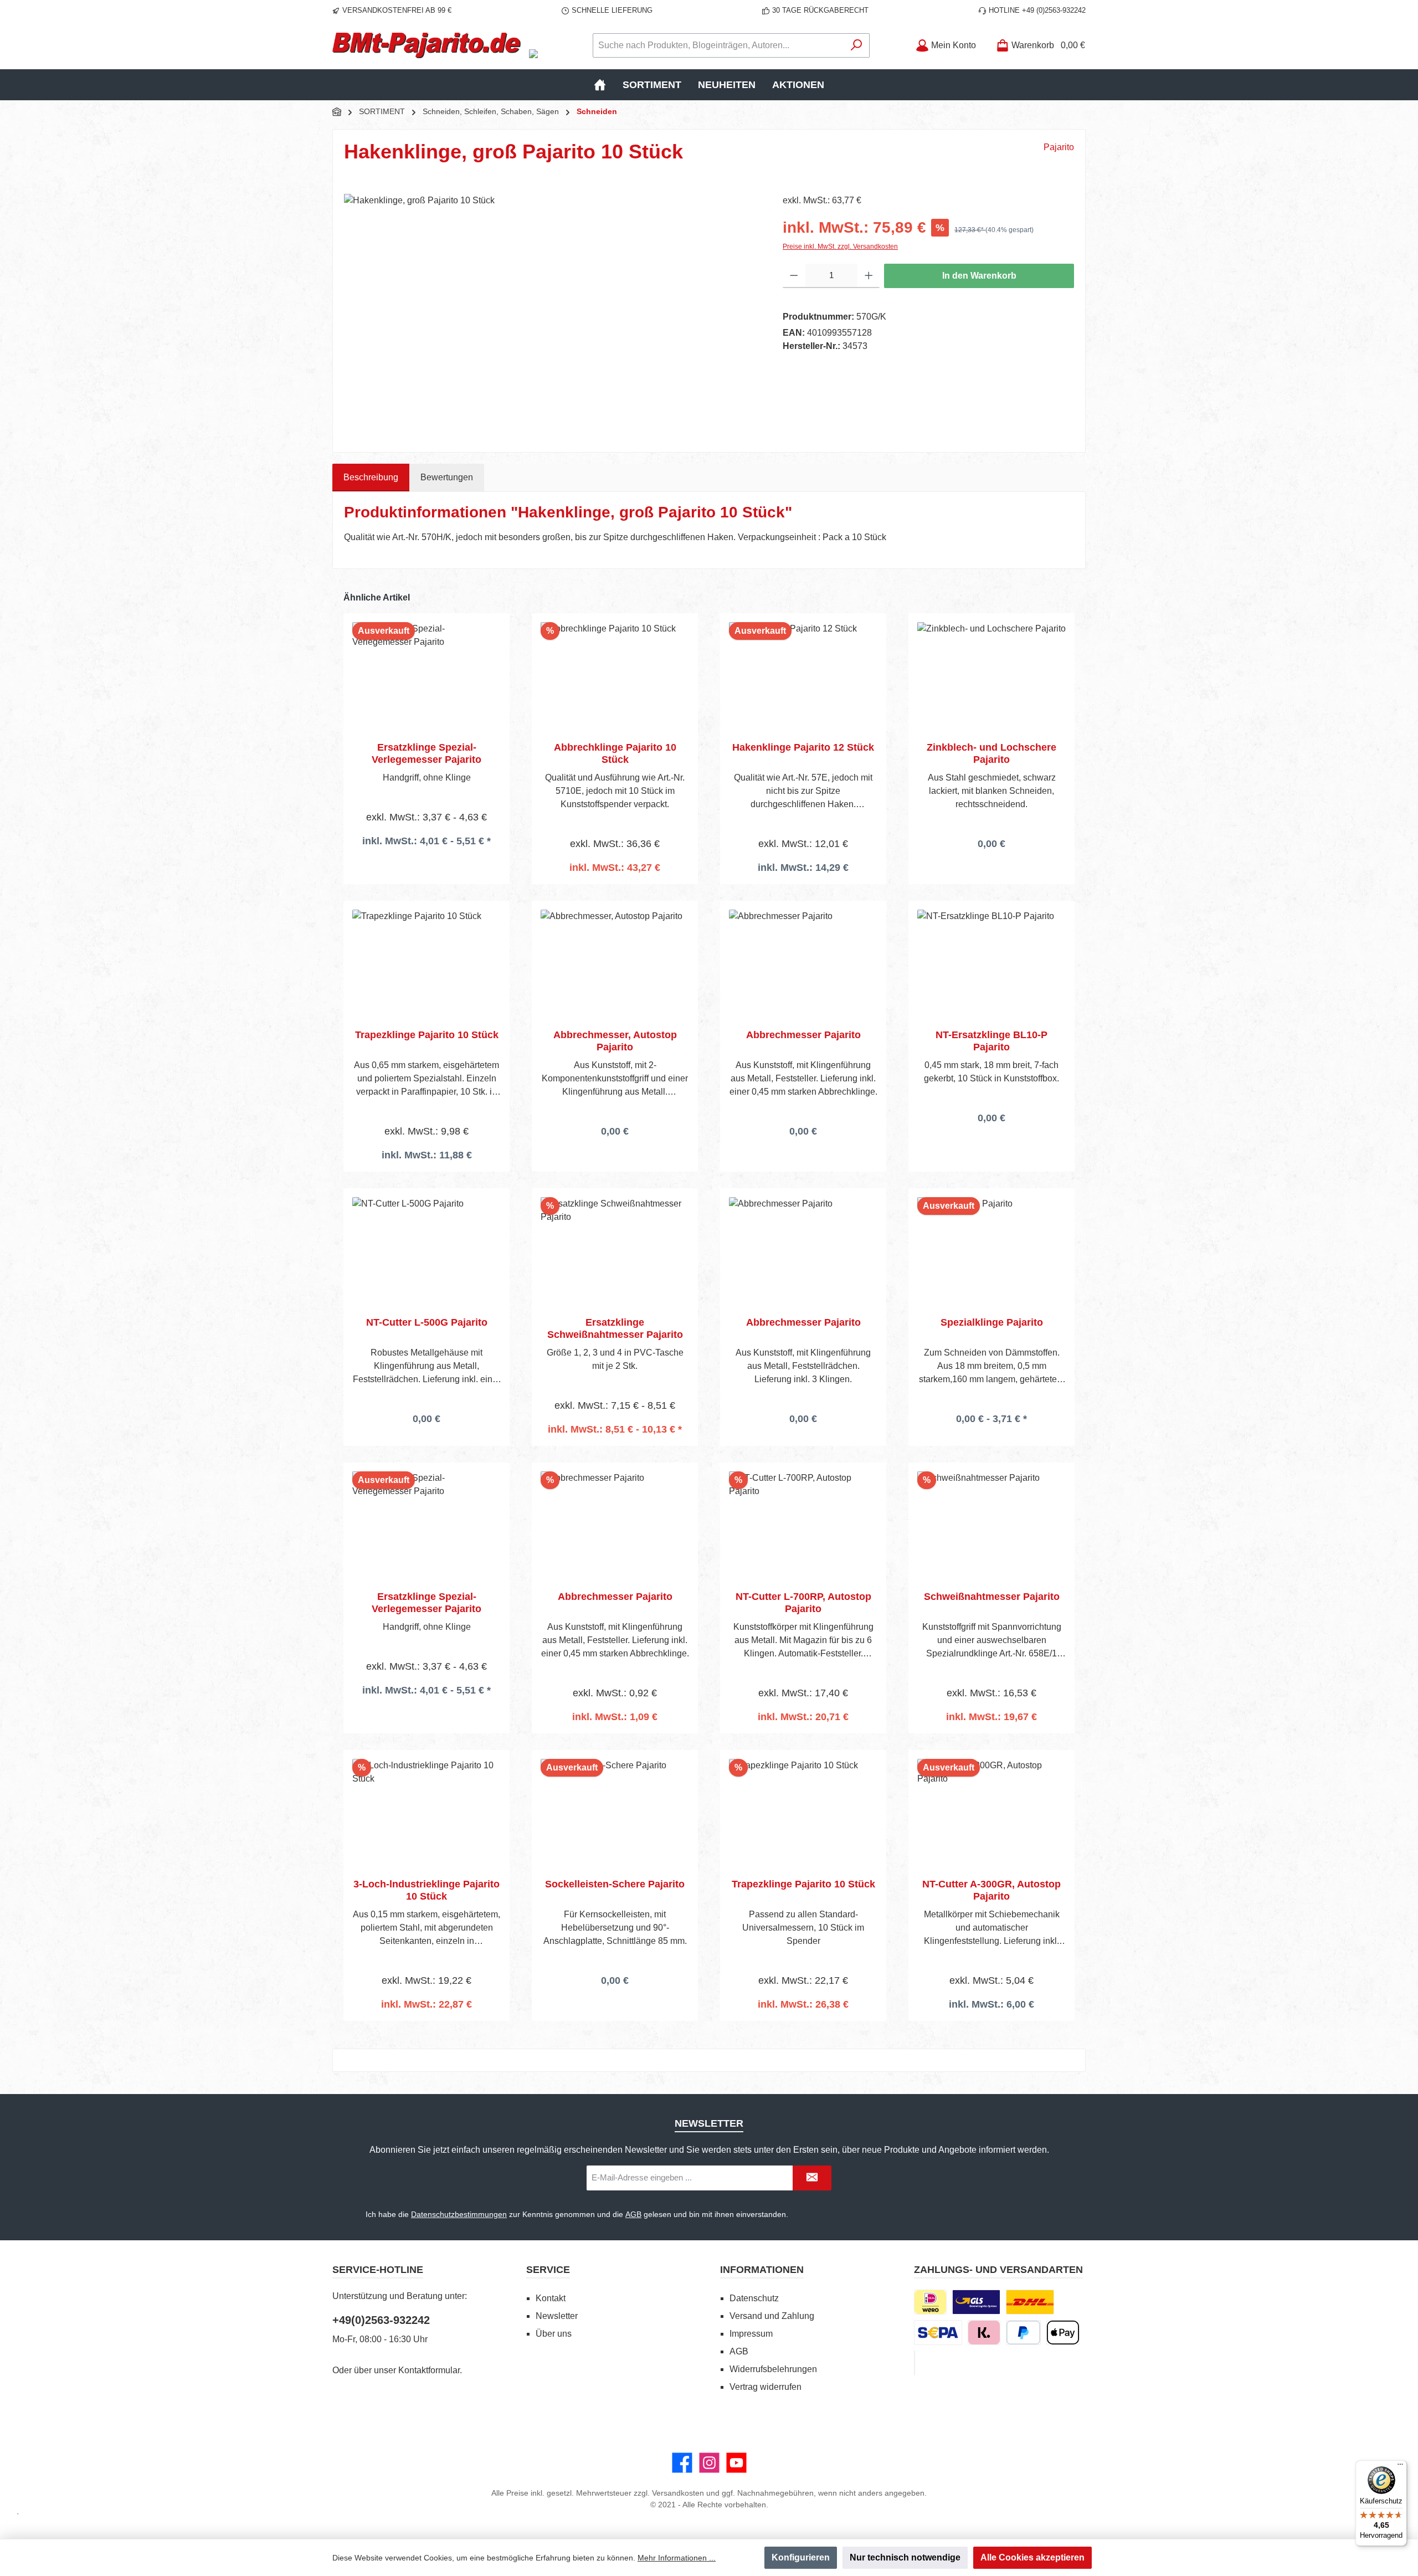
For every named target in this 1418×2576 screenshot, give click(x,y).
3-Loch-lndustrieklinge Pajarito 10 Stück (427, 1890)
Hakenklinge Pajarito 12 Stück (803, 747)
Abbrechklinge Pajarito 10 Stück (615, 753)
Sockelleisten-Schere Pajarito (615, 1884)
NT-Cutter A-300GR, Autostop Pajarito (991, 1890)
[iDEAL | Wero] (930, 2302)
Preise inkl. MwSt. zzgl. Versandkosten (840, 247)
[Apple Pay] (1063, 2333)
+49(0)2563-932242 (381, 2320)
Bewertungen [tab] (447, 477)
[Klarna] (984, 2333)
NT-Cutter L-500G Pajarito (427, 1322)
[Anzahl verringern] (794, 276)
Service (548, 2270)
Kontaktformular (429, 2370)
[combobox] (718, 45)
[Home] (600, 85)
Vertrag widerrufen (765, 2387)
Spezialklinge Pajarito (992, 1322)
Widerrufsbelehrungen (773, 2369)
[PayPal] (1023, 2333)
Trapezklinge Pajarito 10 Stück (427, 1035)
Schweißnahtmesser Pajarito (992, 1597)
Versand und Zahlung (772, 2316)
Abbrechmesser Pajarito (803, 1035)
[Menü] (1400, 2467)
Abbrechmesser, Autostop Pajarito (615, 1041)
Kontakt (551, 2298)
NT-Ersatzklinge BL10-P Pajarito (991, 1041)
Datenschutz (754, 2298)
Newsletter (557, 2316)
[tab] (371, 478)
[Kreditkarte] (914, 2363)
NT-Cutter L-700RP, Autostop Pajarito (803, 1603)
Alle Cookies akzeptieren (1032, 2557)
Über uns (554, 2334)
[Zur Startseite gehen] (427, 45)
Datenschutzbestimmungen (459, 2214)
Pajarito (1059, 147)
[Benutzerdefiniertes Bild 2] (1030, 2302)
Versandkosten (678, 2493)
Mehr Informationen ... (677, 2558)
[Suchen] (857, 45)
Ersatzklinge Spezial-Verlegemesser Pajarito (427, 753)
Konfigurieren (801, 2557)
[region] (552, 313)
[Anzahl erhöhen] (869, 276)
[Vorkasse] (938, 2333)
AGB (633, 2214)
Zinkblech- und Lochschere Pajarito (991, 753)
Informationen (762, 2270)
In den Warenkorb (979, 276)
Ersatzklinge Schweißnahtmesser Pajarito (615, 1328)
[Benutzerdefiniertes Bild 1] (976, 2302)
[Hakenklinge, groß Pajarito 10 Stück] (552, 313)
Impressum (751, 2334)
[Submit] (812, 2178)
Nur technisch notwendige (905, 2557)
